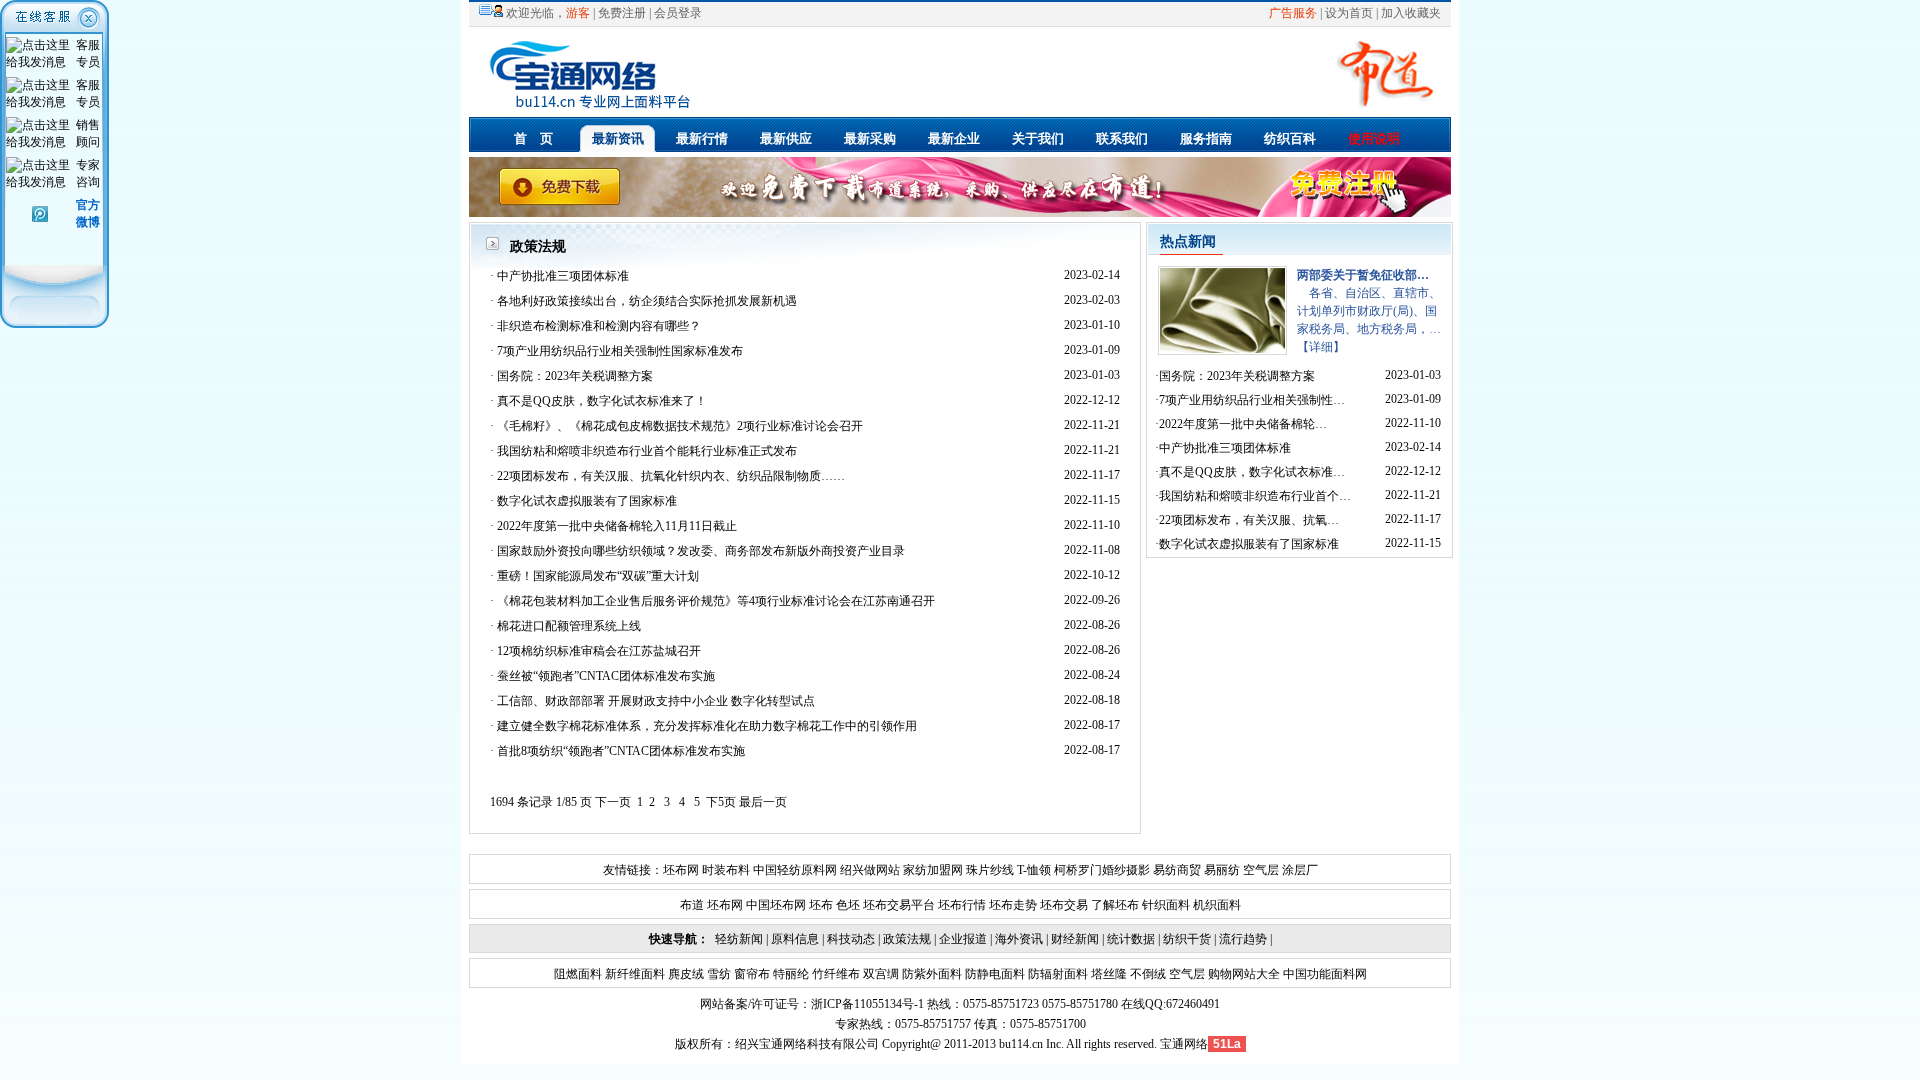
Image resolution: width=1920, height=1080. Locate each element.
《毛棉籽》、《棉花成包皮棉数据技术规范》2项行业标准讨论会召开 (680, 426)
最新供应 (786, 138)
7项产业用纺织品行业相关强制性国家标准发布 (620, 351)
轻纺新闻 (739, 939)
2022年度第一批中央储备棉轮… (1243, 424)
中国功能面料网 (1323, 974)
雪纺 (717, 974)
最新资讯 (618, 138)
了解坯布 (1115, 905)
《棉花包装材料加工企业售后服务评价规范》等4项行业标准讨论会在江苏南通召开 (716, 601)
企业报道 (963, 939)
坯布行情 (962, 905)
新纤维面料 (633, 974)
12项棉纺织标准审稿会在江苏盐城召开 (599, 651)
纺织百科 (1290, 138)
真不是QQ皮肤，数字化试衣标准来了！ (602, 401)
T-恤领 (1034, 870)
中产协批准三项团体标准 (563, 276)
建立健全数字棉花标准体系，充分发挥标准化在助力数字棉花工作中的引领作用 (707, 726)
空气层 (1259, 870)
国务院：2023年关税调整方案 (575, 376)
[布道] (960, 213)
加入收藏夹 (1411, 13)
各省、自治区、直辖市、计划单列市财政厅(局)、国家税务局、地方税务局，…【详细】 (1369, 311)
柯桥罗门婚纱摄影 (1102, 870)
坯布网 (681, 870)
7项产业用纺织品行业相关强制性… (1252, 400)
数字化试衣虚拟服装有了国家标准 (587, 501)
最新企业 (954, 138)
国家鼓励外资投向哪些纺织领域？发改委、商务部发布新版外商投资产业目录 (701, 551)
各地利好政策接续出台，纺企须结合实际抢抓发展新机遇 (647, 301)
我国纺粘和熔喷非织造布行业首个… (1255, 496)
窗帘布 (750, 974)
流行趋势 (1243, 939)
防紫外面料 (930, 974)
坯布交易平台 (899, 905)
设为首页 (1349, 13)
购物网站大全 (1242, 974)
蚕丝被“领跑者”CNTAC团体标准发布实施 (606, 676)
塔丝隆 (1107, 974)
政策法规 (907, 939)
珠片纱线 (990, 870)
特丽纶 (789, 974)
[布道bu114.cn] (965, 109)
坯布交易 (1064, 905)
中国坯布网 (776, 905)
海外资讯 (1019, 939)
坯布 (821, 905)
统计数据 (1131, 939)
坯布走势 (1013, 905)
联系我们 (1122, 138)
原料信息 (795, 939)
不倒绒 (1146, 974)
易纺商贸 (1177, 870)
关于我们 (1038, 138)
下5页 (721, 802)
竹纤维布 (834, 974)
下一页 (613, 802)
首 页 (533, 138)
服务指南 (1206, 138)
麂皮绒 (684, 974)
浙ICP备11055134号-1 (867, 1004)
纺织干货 (1187, 939)
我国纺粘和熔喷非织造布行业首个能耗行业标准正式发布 (647, 451)
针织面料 (1166, 905)
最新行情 (702, 138)
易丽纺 (1222, 870)
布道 (692, 905)
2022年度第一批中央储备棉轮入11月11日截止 (617, 526)
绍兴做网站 (870, 870)
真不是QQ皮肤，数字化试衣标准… (1252, 472)
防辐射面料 (1056, 974)
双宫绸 (879, 974)
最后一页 (763, 802)
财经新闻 (1075, 939)
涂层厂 (1298, 870)
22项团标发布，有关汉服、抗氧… (1249, 520)
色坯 (848, 905)
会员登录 (678, 13)
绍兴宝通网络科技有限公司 (807, 1044)
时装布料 (726, 870)
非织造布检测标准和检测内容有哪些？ (599, 326)
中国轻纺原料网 (795, 870)
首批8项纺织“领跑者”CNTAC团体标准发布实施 (621, 751)
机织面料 (1217, 905)
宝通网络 (1184, 1044)
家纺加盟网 (933, 870)
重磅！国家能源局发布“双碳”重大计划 (598, 576)
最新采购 (870, 138)
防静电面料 (993, 974)
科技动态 (851, 939)
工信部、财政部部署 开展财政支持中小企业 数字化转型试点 (656, 701)
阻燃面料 (578, 974)
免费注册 (622, 13)
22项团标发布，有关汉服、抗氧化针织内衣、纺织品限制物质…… (671, 476)
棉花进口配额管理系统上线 (569, 626)
